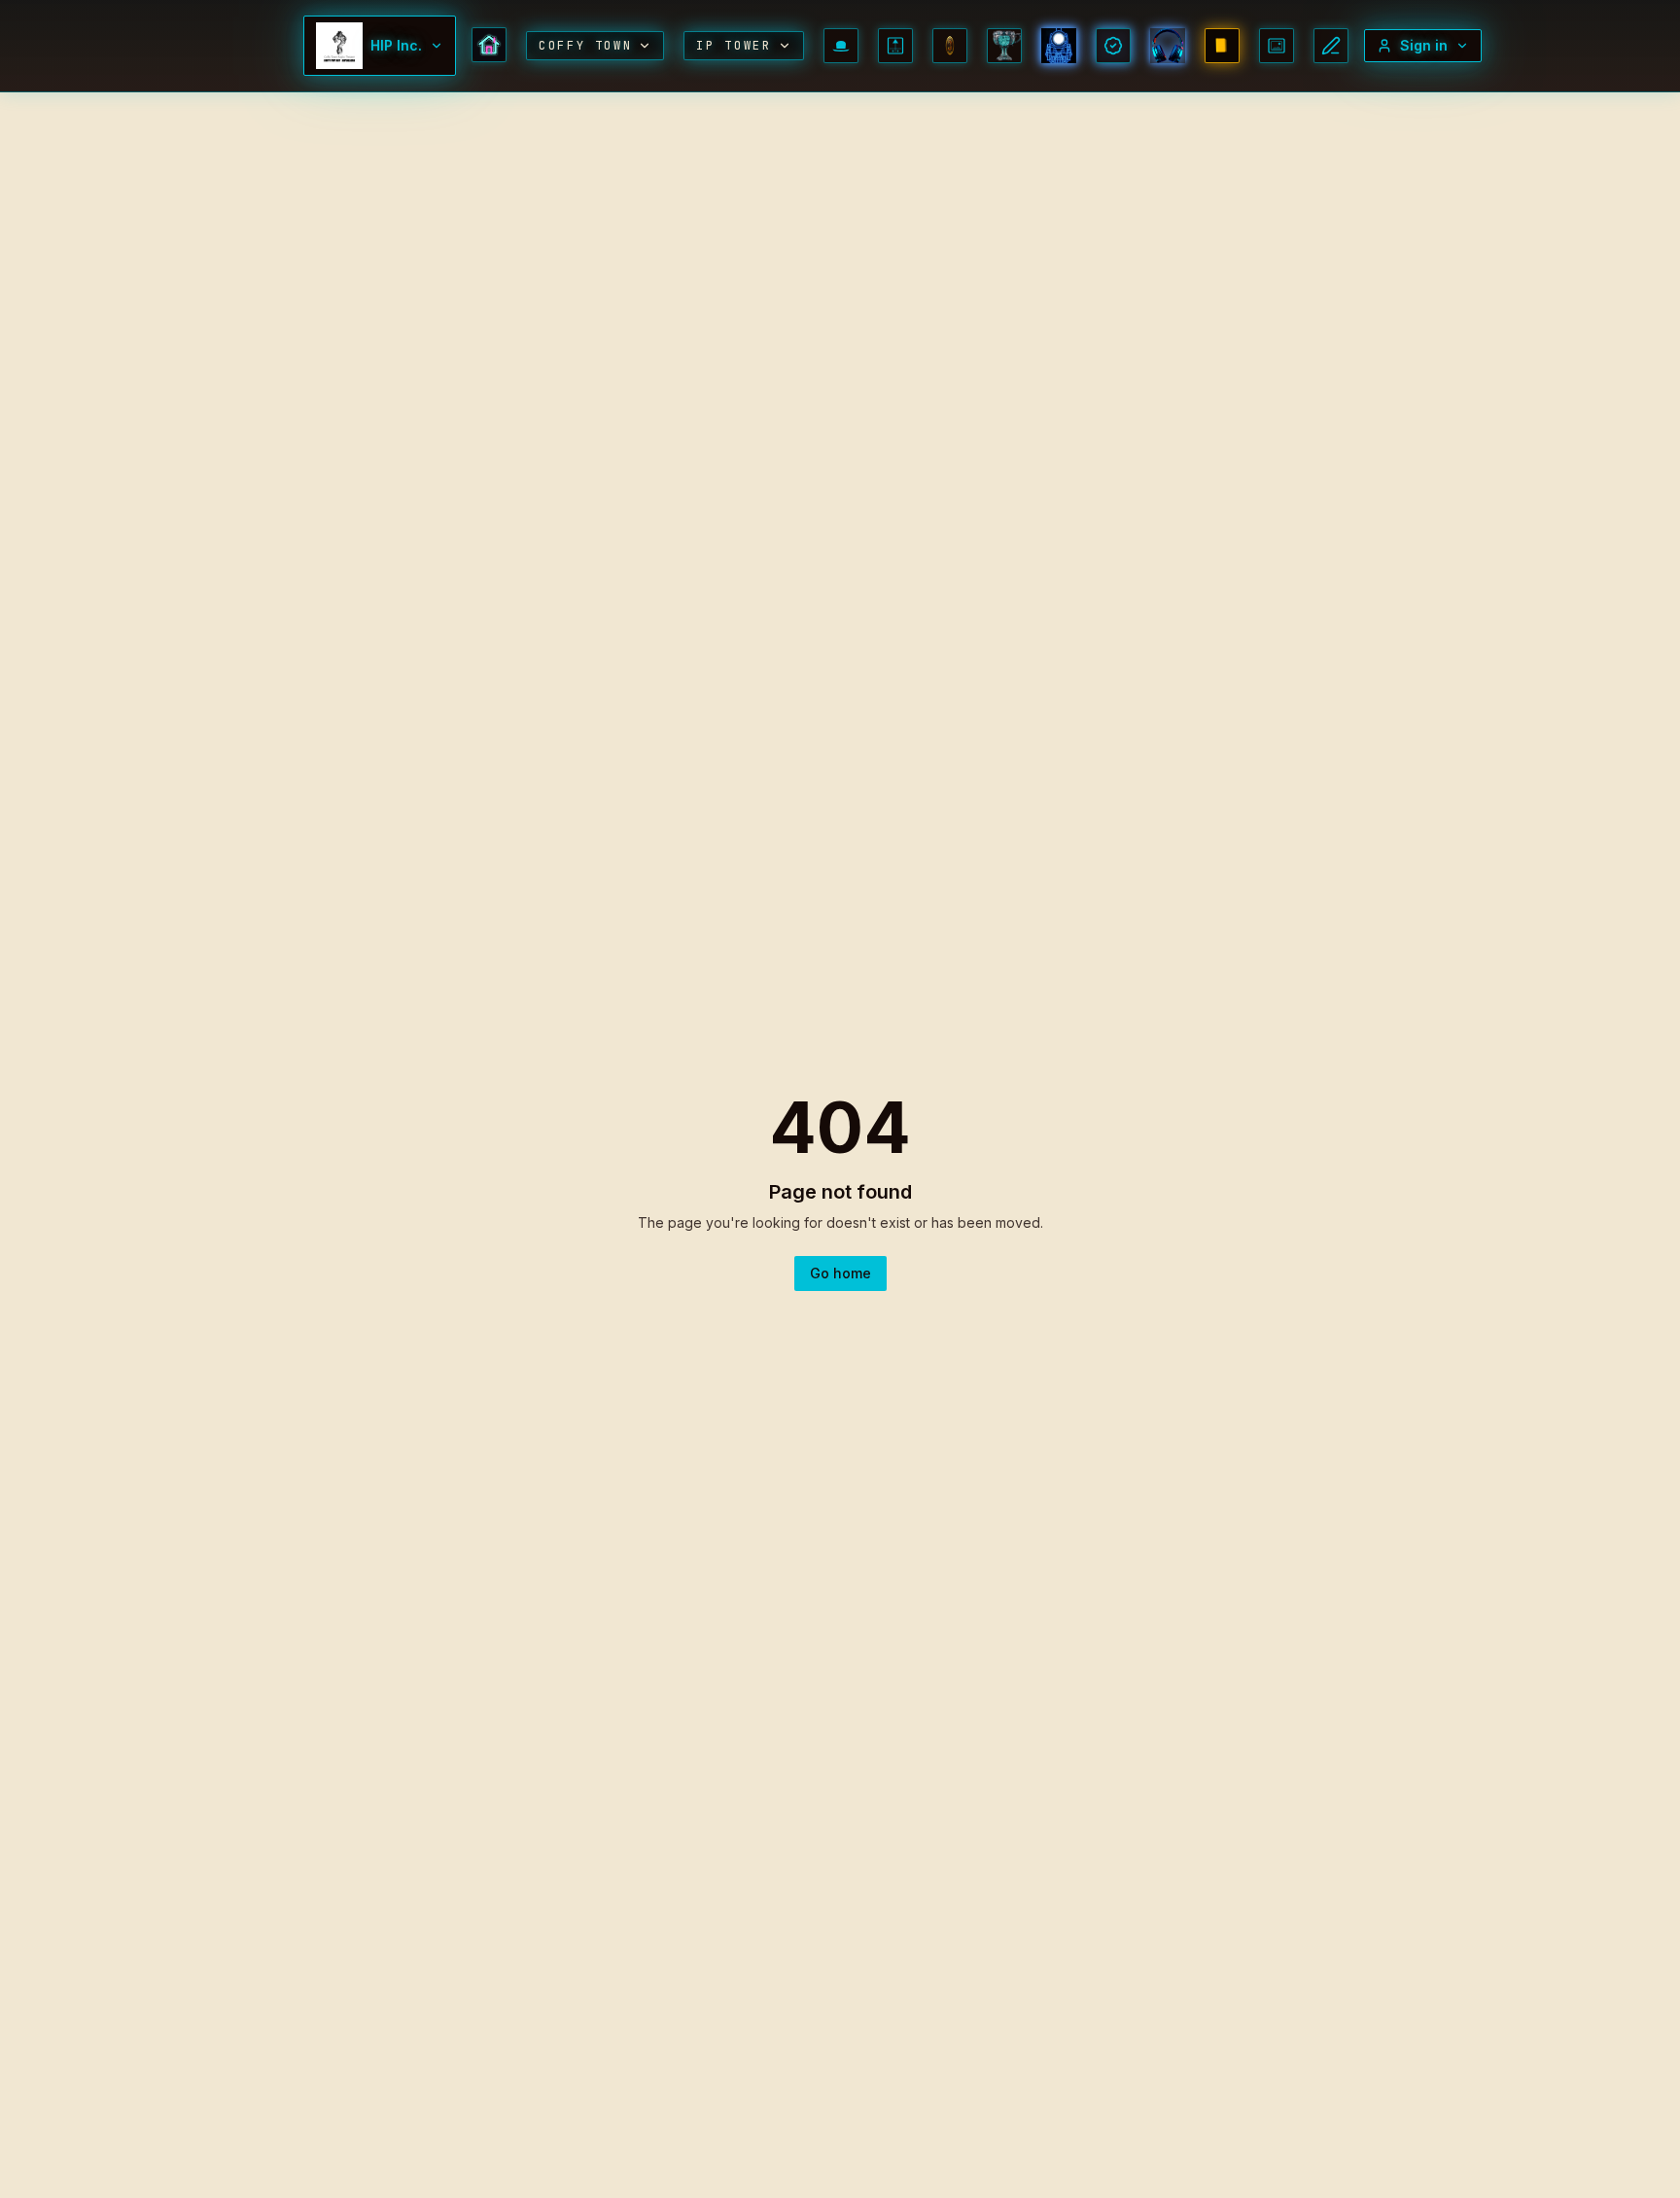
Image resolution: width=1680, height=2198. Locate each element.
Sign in (1424, 45)
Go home (840, 1273)
